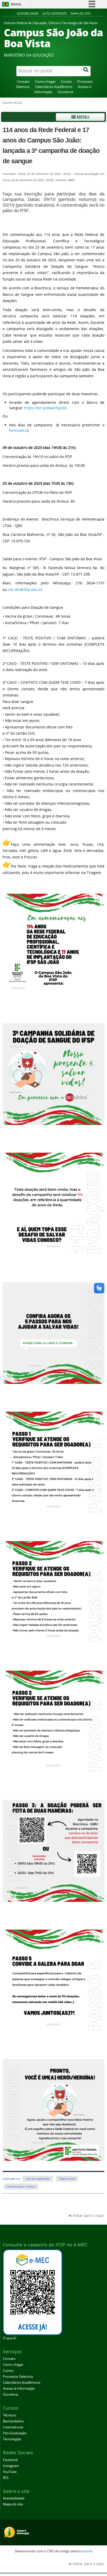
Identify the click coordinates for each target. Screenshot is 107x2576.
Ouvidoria (65, 92)
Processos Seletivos (18, 2377)
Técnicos (9, 2415)
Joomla (87, 2551)
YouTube (10, 2472)
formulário (18, 430)
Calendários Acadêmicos (54, 87)
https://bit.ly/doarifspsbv (46, 408)
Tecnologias (12, 2439)
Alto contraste (55, 13)
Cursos (66, 82)
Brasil (16, 4)
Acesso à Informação (19, 2389)
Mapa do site (81, 13)
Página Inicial (67, 2179)
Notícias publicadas (38, 2179)
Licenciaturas (13, 2427)
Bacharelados (13, 2421)
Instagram (11, 2466)
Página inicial (12, 103)
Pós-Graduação (15, 2433)
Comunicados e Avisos (21, 2186)
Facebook (10, 2460)
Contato (23, 82)
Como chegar (45, 82)
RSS (6, 2478)
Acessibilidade (28, 13)
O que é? (10, 2338)
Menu (82, 117)
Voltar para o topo (88, 2215)
